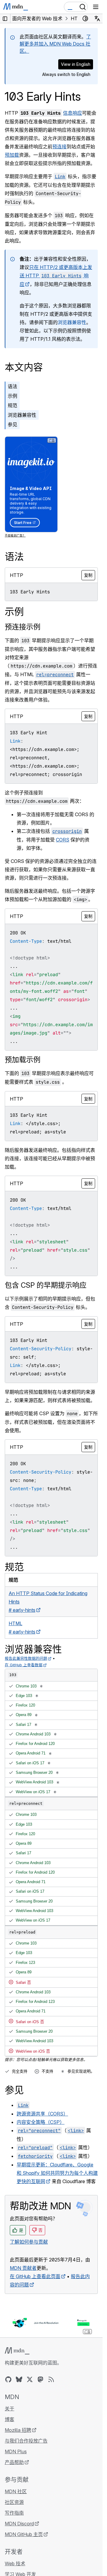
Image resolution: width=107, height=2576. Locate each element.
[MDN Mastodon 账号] (40, 2379)
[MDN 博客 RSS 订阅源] (51, 2379)
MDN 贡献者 (23, 2268)
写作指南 (14, 2513)
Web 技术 (15, 2563)
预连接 (59, 147)
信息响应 (73, 113)
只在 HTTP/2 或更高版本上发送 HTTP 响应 (56, 276)
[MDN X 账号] (30, 2379)
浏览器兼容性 (72, 322)
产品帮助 (14, 2462)
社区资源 (14, 2502)
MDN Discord (19, 2524)
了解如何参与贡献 (29, 2242)
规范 (12, 405)
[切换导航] (96, 7)
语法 (12, 386)
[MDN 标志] (17, 2351)
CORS (63, 840)
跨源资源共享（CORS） (42, 2114)
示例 (12, 396)
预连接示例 (23, 627)
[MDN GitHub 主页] (8, 2379)
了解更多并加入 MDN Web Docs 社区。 (55, 44)
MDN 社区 (16, 2491)
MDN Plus (16, 2451)
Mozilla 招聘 (18, 2430)
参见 (12, 424)
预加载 (12, 155)
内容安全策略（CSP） (41, 2122)
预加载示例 (23, 1060)
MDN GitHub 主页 (24, 2534)
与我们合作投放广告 (26, 2441)
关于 (10, 2409)
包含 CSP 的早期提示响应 (46, 1285)
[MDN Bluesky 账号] (19, 2379)
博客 (10, 2419)
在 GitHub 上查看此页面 (35, 2276)
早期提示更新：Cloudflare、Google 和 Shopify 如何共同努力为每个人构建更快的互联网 (57, 2173)
